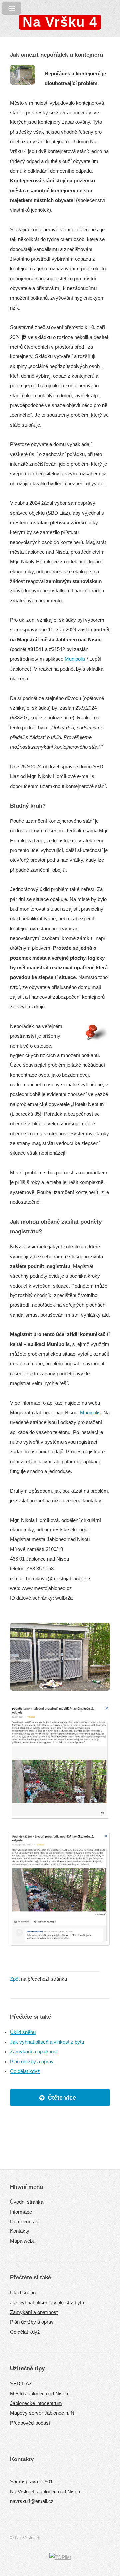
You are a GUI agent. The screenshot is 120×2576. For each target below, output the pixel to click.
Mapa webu (23, 2241)
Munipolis (75, 659)
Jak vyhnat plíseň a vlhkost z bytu (47, 2042)
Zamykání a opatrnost (34, 2052)
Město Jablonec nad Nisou (39, 2394)
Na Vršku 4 (60, 22)
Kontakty (20, 2231)
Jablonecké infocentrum (36, 2403)
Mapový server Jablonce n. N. (43, 2413)
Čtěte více (62, 2098)
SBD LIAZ (21, 2384)
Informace (21, 2212)
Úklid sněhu (23, 2032)
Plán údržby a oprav (32, 2062)
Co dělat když (25, 2071)
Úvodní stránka (27, 2202)
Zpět (15, 1979)
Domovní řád (24, 2222)
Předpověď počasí (30, 2423)
